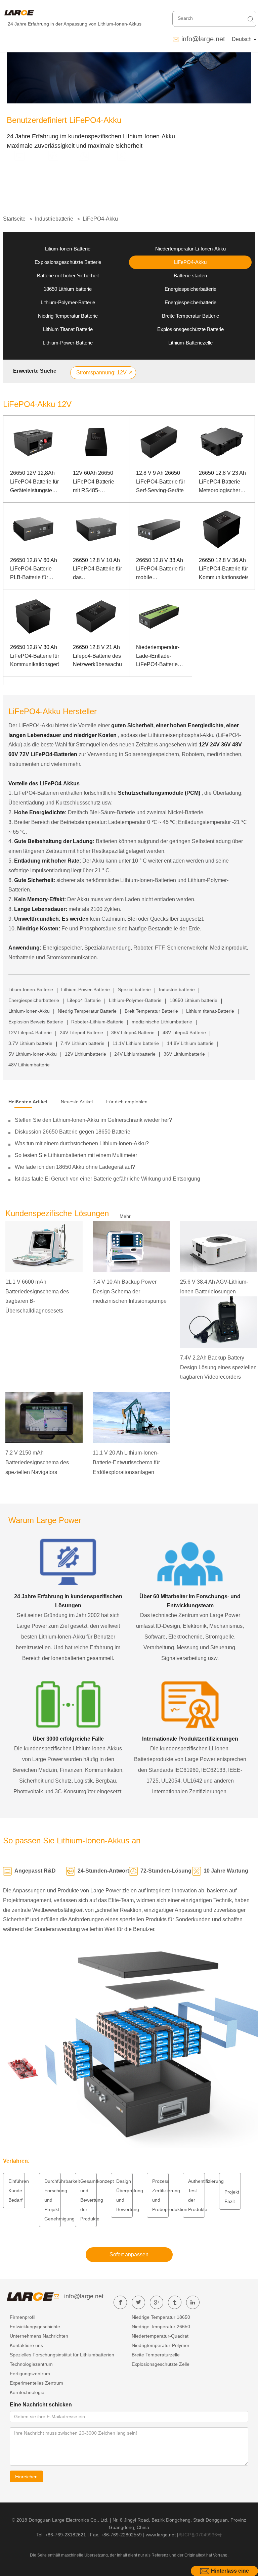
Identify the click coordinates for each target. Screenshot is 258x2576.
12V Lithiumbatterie (85, 1054)
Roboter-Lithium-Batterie (97, 1022)
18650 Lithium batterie (68, 289)
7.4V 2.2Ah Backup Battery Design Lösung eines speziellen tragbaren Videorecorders (218, 1367)
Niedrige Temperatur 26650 (161, 2327)
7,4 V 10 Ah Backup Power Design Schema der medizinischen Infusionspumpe (130, 1292)
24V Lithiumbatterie (135, 1054)
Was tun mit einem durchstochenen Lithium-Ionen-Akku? (82, 1143)
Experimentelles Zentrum (36, 2383)
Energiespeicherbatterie (190, 289)
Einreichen (26, 2477)
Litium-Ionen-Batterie (68, 249)
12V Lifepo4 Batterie (30, 1032)
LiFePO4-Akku (100, 219)
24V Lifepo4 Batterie (81, 1032)
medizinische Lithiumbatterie (162, 1022)
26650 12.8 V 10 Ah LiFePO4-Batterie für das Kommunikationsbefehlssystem (97, 570)
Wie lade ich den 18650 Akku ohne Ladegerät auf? (75, 1167)
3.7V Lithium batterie (30, 1043)
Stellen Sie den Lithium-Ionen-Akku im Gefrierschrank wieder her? (93, 1120)
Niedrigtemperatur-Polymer (161, 2345)
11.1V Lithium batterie (136, 1043)
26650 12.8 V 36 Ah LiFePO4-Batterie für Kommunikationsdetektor (223, 569)
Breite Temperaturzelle (156, 2355)
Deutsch (242, 39)
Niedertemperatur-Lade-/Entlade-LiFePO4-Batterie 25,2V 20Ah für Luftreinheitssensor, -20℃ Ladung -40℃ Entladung (160, 657)
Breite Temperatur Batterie (190, 316)
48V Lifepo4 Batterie (184, 1032)
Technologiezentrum (31, 2364)
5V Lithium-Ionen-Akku (33, 1054)
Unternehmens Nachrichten (39, 2336)
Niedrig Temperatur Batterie (68, 316)
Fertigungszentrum (30, 2374)
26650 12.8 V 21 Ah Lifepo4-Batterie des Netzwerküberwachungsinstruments (97, 656)
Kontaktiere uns (26, 2345)
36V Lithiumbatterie (184, 1054)
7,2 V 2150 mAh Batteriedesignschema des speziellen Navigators (37, 1462)
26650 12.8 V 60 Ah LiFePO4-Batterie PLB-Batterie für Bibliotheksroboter (34, 570)
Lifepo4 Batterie (84, 1000)
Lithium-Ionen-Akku (29, 1011)
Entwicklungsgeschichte (35, 2327)
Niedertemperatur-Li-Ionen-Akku (190, 249)
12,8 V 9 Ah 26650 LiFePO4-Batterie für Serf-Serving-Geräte (161, 481)
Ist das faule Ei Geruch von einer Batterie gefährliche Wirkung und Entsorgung (107, 1179)
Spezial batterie (134, 990)
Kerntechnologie (27, 2392)
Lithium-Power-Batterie (68, 343)
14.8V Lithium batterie (190, 1043)
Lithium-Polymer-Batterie (68, 302)
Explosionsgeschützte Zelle (161, 2364)
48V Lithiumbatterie (29, 1065)
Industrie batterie (177, 990)
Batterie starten (190, 275)
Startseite (14, 219)
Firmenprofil (23, 2317)
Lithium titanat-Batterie (210, 1011)
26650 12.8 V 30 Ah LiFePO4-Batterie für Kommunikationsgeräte (35, 656)
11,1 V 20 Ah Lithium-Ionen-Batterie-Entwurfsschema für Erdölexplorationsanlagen (126, 1462)
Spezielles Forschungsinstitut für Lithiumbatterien (62, 2355)
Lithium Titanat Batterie (68, 329)
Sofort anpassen (129, 2255)
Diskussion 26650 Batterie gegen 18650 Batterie (73, 1132)
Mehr (125, 1216)
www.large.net (161, 2535)
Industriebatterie (54, 219)
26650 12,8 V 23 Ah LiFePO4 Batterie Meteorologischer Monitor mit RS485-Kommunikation (222, 482)
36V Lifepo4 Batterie (133, 1032)
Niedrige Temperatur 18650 (161, 2317)
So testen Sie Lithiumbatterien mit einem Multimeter (76, 1155)
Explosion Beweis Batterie (36, 1022)
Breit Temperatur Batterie (151, 1011)
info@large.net (203, 39)
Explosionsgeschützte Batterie (68, 262)
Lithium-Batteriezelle (190, 343)
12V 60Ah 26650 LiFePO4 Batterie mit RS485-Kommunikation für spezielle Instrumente (95, 482)
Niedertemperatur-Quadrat (160, 2336)
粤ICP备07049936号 (200, 2535)
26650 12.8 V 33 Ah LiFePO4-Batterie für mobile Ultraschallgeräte (161, 570)
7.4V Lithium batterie (82, 1043)
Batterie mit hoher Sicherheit (68, 275)
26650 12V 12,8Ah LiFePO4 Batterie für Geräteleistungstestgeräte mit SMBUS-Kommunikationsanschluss (35, 482)
